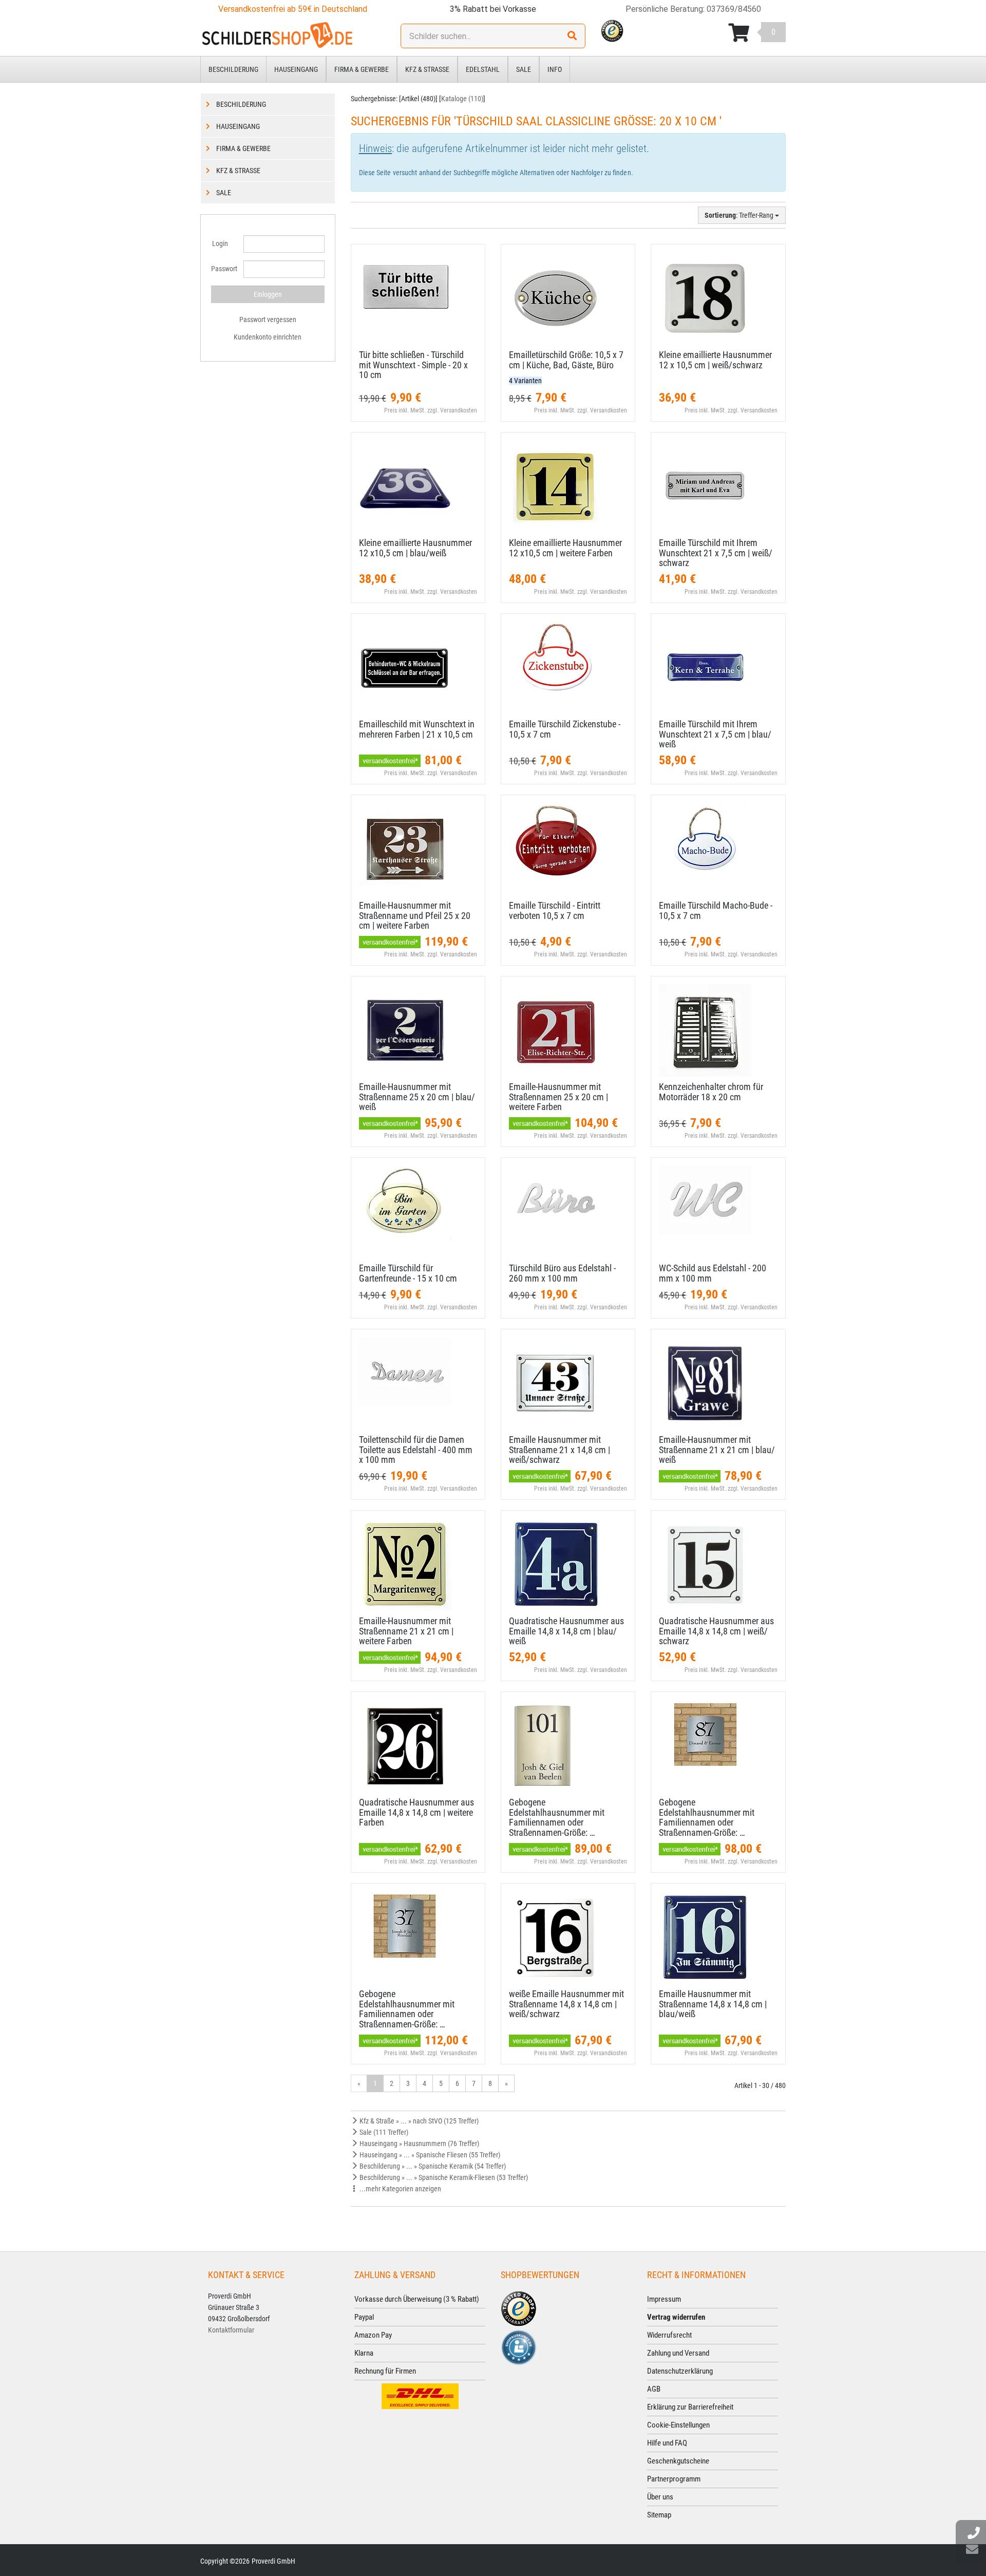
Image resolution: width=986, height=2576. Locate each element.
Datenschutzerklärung (680, 2371)
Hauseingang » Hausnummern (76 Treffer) (419, 2143)
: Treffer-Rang (740, 215)
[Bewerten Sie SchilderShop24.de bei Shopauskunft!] (519, 2346)
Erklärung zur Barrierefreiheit (690, 2407)
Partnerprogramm (674, 2479)
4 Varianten (525, 381)
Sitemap (659, 2515)
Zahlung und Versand (678, 2353)
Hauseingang (296, 69)
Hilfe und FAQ (667, 2443)
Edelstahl (483, 69)
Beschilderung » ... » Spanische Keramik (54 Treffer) (432, 2166)
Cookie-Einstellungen (678, 2425)
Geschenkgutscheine (678, 2461)
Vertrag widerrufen (676, 2317)
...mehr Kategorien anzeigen (400, 2189)
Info (555, 69)
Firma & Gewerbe (362, 69)
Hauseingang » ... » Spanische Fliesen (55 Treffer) (429, 2155)
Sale (524, 69)
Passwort (223, 269)
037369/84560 (734, 9)
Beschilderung (233, 69)
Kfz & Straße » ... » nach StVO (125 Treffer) (418, 2121)
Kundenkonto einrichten (268, 337)
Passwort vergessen (268, 319)
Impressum (664, 2299)
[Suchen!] (572, 36)
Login (220, 243)
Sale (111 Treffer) (383, 2132)
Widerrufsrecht (669, 2335)
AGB (654, 2389)
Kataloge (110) (462, 99)
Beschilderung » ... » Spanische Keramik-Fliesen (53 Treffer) (443, 2177)
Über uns (660, 2497)
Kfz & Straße (427, 69)
